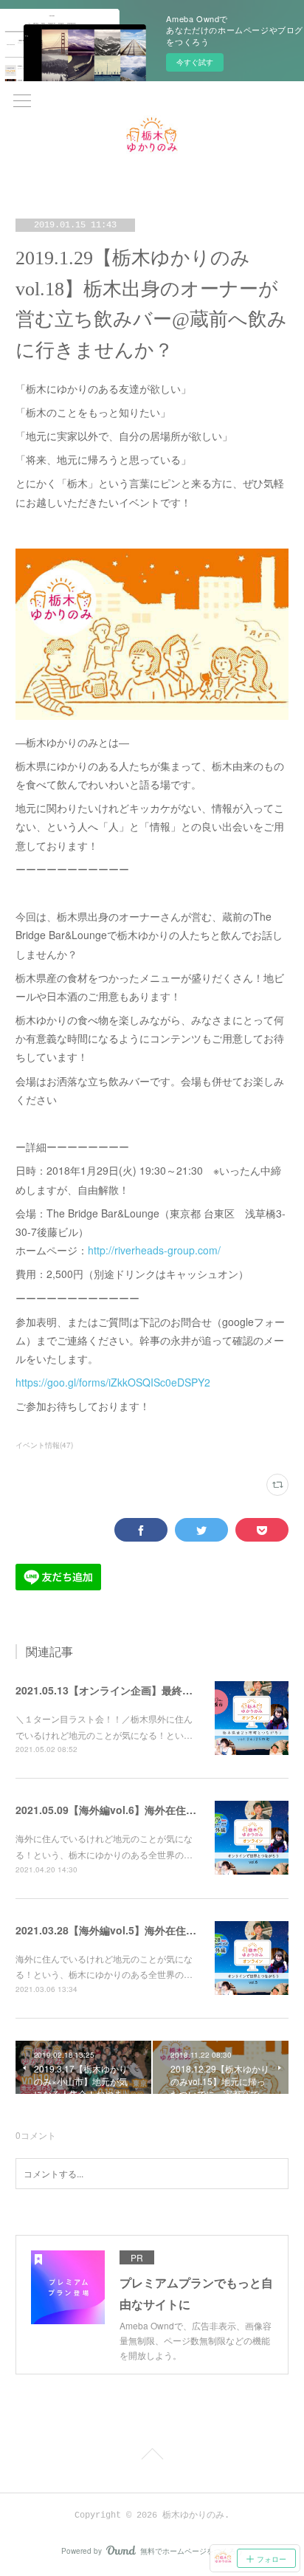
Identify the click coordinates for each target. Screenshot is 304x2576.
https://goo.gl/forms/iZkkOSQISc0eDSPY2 (113, 1382)
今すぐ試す (195, 62)
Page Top (152, 2456)
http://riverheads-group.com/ (154, 1250)
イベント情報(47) (44, 1445)
